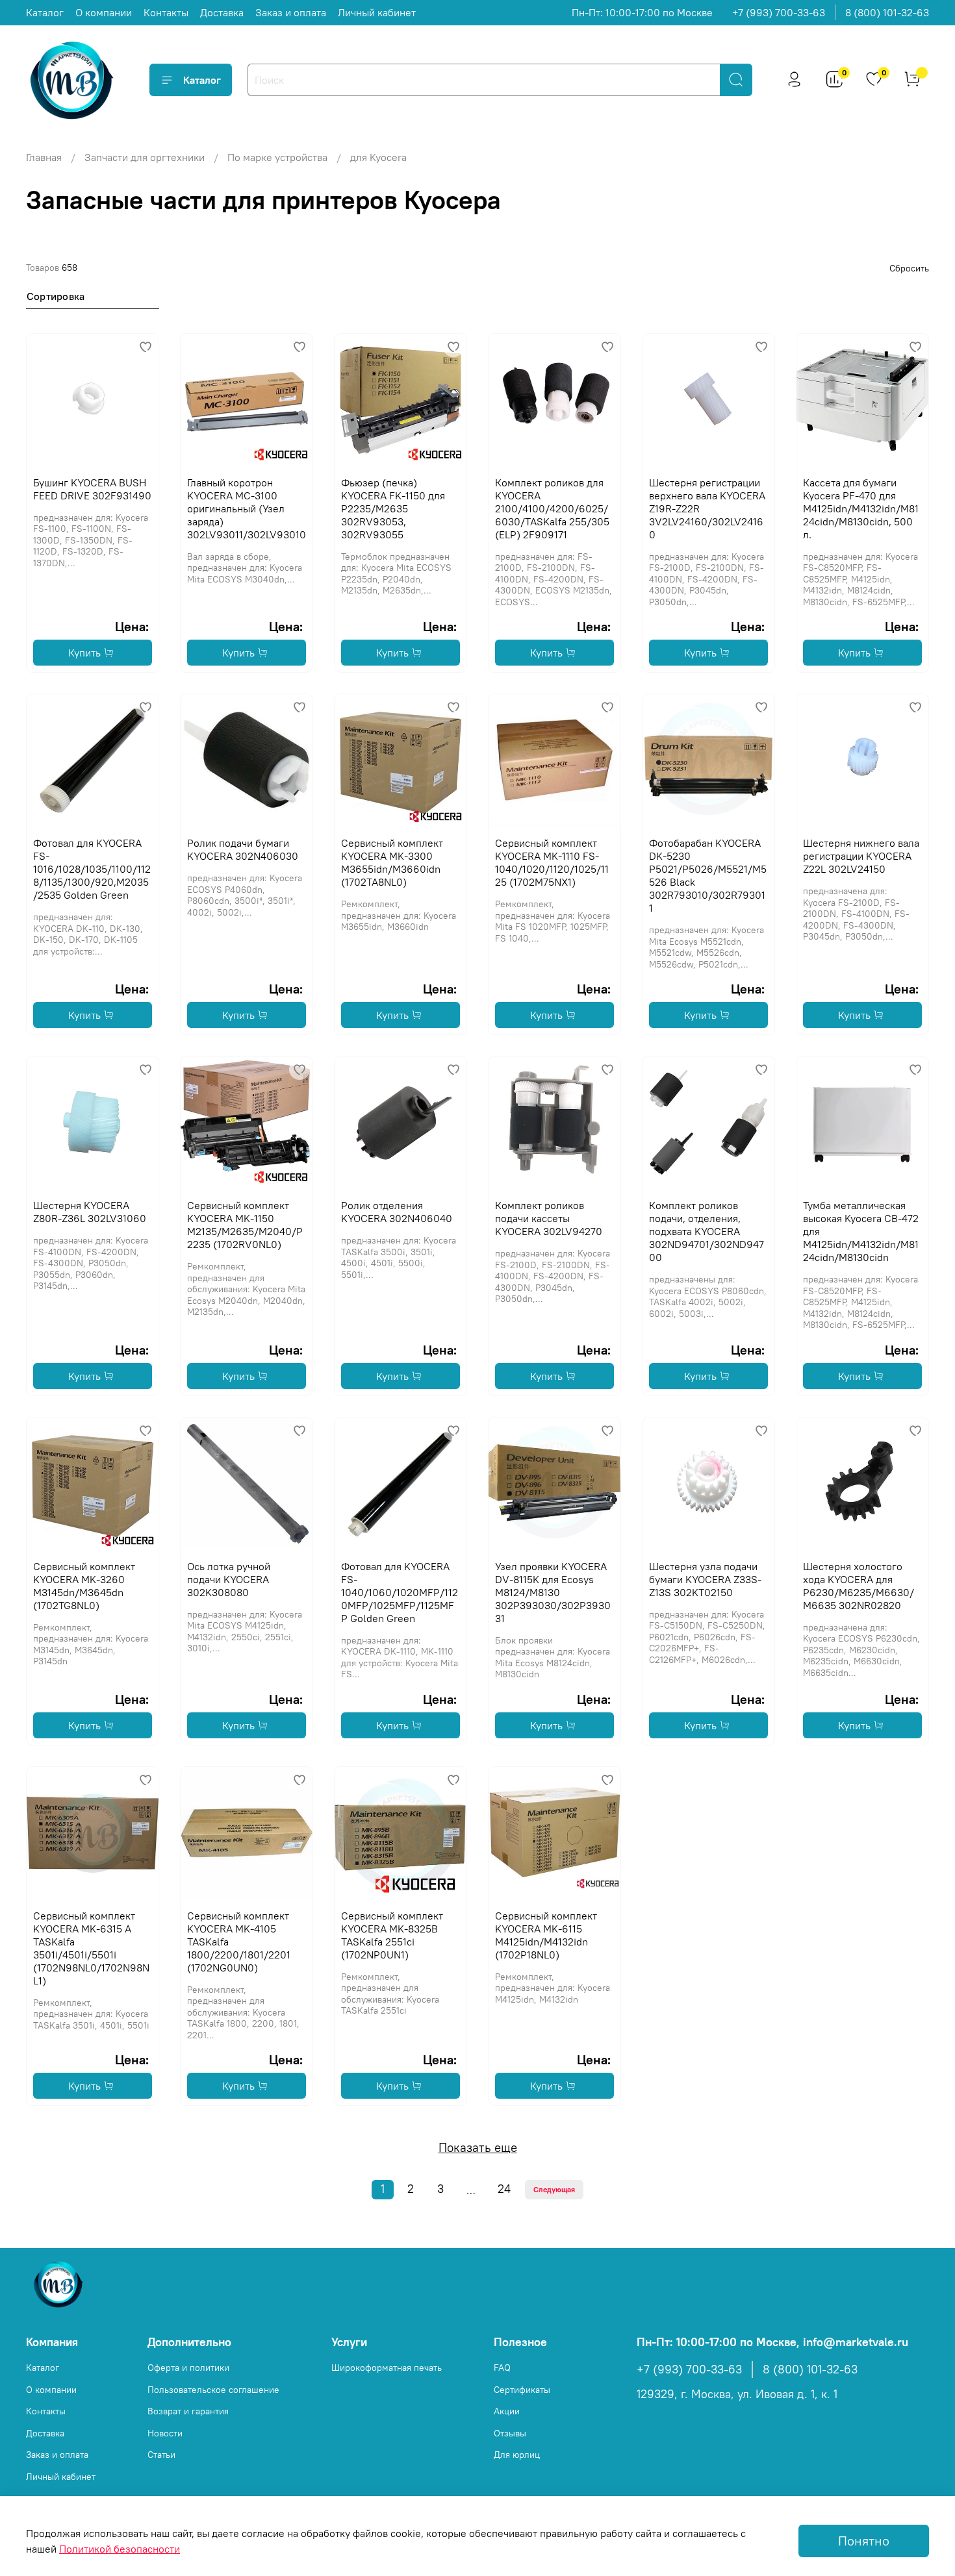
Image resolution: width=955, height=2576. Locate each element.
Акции (507, 2411)
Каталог (45, 12)
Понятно (864, 2541)
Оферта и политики (188, 2368)
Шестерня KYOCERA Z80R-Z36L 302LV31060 (90, 1212)
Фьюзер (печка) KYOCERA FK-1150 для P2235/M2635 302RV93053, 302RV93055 (393, 508)
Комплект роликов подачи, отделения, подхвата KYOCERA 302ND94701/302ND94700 (707, 1231)
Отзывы (510, 2433)
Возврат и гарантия (188, 2411)
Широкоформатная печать (387, 2368)
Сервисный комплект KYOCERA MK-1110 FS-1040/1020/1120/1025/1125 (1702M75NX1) (552, 862)
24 (504, 2189)
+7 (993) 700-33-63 (779, 12)
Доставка (222, 12)
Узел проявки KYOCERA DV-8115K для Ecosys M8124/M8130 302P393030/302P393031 (553, 1592)
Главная (44, 157)
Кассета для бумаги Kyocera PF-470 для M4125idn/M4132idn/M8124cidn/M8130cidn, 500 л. (861, 508)
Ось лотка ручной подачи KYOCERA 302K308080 (229, 1579)
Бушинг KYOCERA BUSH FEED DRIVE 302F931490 (92, 489)
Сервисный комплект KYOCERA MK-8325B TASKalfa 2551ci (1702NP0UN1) (392, 1935)
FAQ (502, 2368)
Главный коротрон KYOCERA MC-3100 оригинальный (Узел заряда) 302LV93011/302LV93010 (247, 508)
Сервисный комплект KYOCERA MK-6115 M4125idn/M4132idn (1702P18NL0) (546, 1935)
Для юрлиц (517, 2455)
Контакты (166, 12)
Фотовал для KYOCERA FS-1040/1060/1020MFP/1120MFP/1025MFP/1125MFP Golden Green (400, 1592)
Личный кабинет (377, 12)
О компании (104, 12)
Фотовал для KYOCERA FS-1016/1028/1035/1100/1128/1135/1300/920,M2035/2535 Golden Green (92, 869)
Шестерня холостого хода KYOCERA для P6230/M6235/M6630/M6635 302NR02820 (859, 1586)
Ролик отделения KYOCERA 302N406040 (397, 1212)
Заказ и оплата (291, 12)
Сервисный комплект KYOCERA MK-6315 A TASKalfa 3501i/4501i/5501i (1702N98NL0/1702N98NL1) (91, 1948)
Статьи (161, 2455)
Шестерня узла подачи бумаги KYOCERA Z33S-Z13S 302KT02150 (705, 1579)
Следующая (554, 2189)
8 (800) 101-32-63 (887, 12)
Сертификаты (522, 2390)
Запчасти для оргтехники (145, 157)
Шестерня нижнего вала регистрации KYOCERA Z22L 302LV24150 (861, 856)
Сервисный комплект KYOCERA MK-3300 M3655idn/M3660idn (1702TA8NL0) (392, 862)
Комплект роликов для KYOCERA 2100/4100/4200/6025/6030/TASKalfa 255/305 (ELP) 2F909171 (552, 508)
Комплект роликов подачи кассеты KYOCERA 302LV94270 (549, 1218)
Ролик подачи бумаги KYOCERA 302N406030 (243, 849)
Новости (165, 2433)
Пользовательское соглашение (213, 2390)
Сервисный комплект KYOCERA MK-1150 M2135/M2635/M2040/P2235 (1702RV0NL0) (245, 1225)
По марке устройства (277, 157)
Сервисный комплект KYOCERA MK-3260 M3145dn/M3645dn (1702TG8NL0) (84, 1586)
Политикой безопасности (120, 2549)
